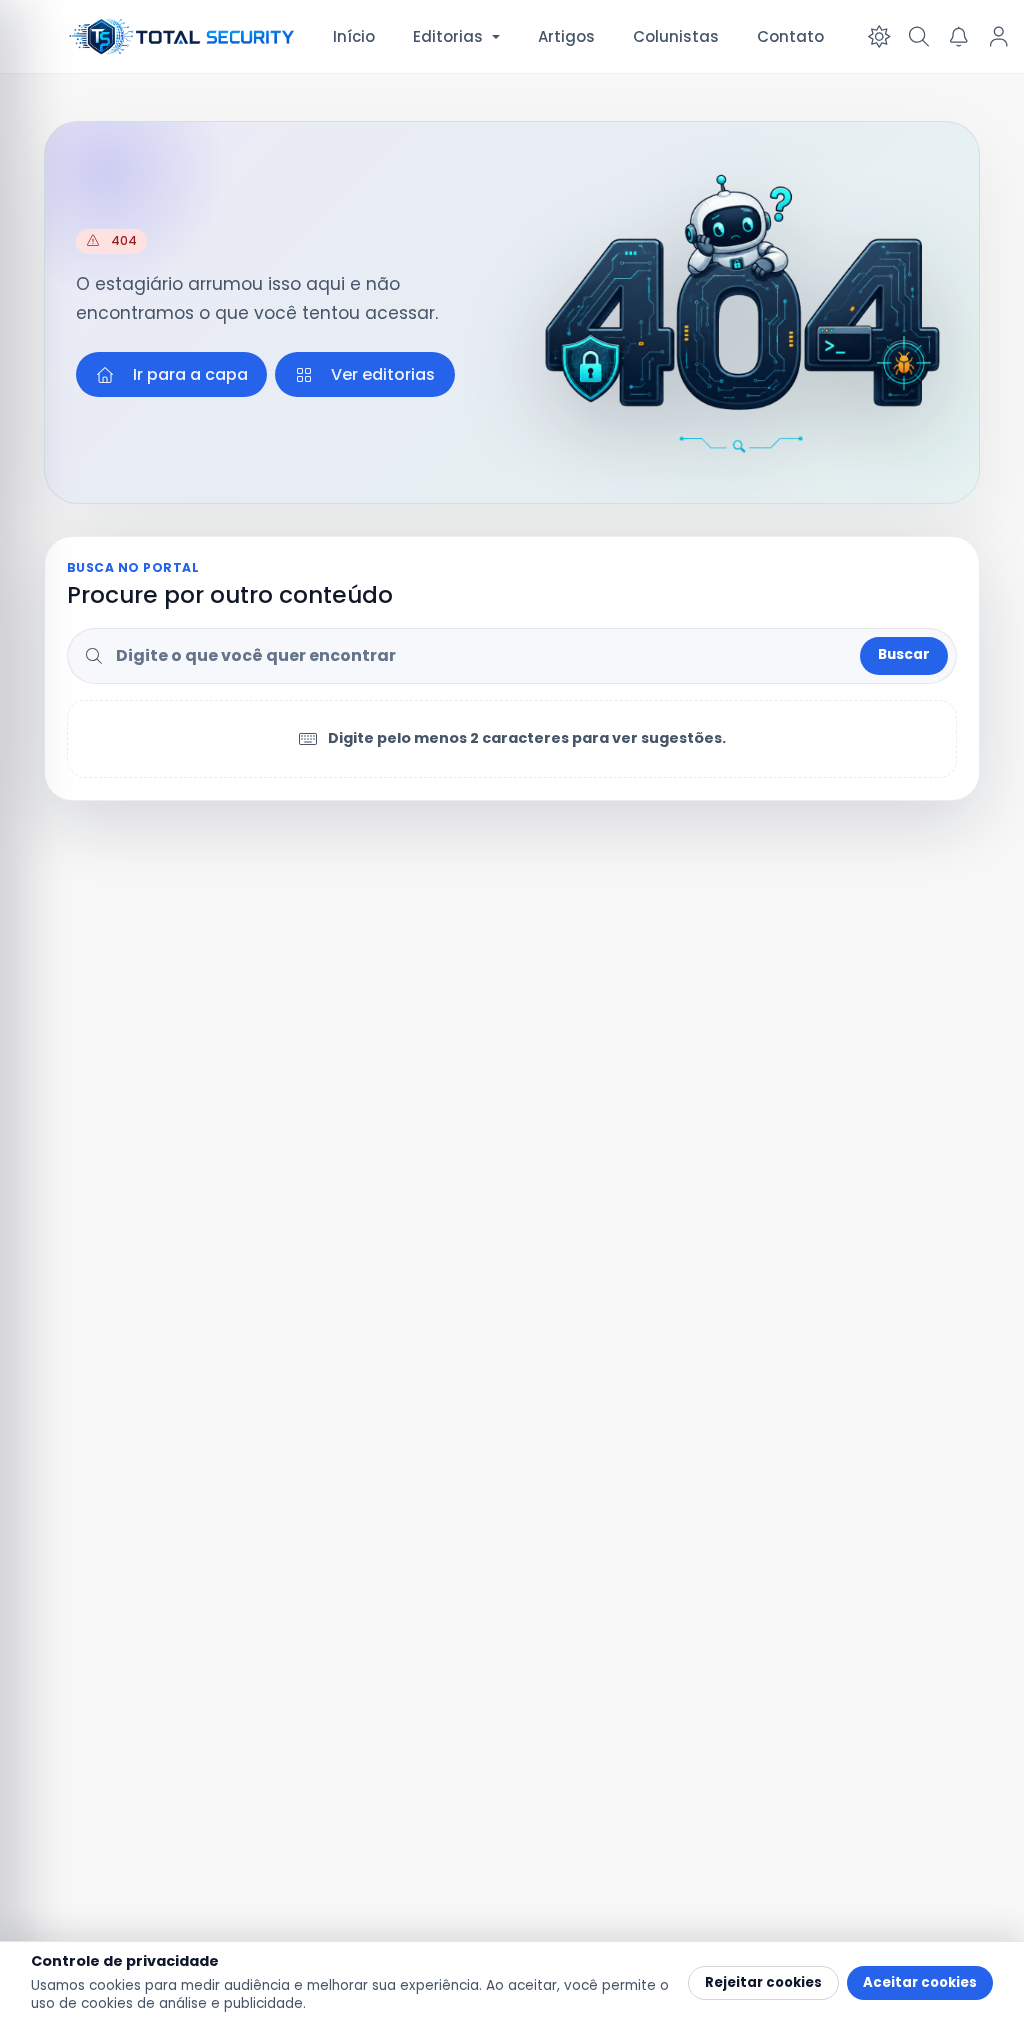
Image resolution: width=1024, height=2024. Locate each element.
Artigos (566, 36)
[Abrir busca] (919, 37)
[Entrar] (999, 37)
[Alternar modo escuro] (879, 37)
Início (354, 36)
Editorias (448, 36)
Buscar (904, 654)
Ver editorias (383, 374)
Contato (790, 36)
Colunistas (676, 36)
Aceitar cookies (920, 1982)
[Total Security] (183, 36)
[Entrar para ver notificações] (959, 37)
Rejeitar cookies (763, 1982)
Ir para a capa (190, 374)
